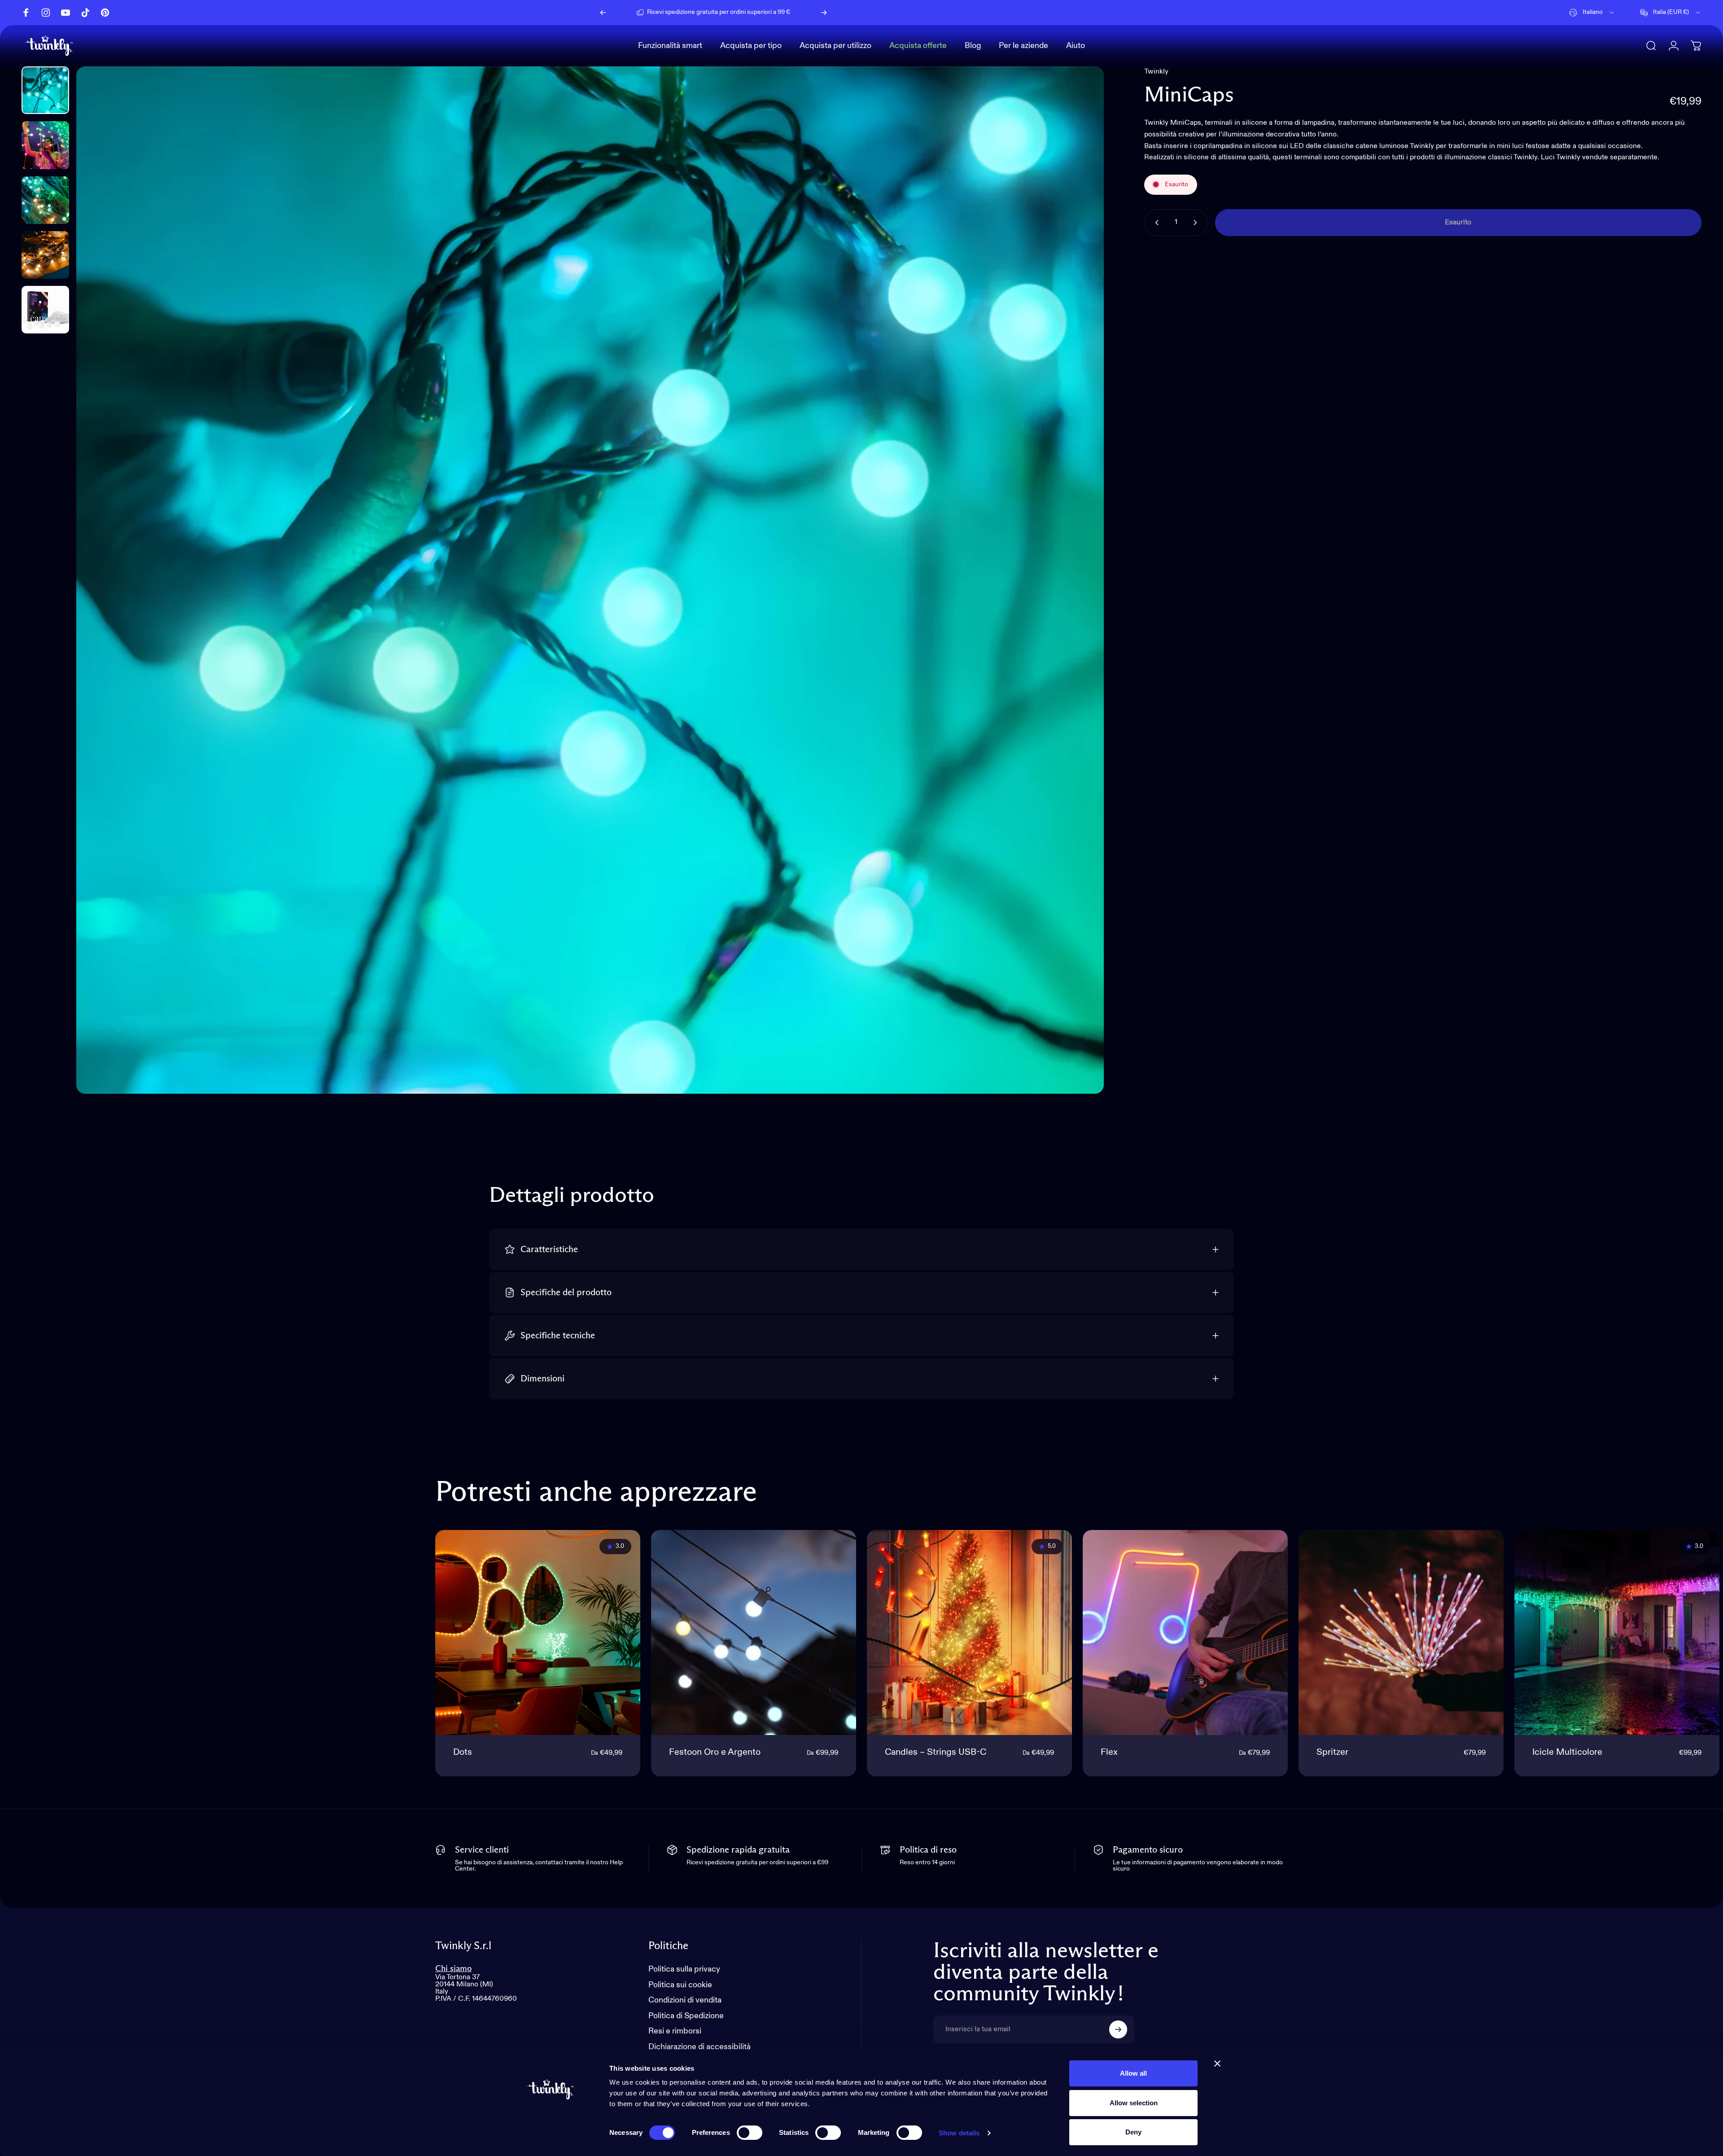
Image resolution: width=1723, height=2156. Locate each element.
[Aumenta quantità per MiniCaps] (1197, 223)
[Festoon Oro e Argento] (754, 1632)
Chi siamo (453, 1969)
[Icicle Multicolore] (1617, 1632)
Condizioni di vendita (685, 2000)
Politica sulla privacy (684, 1969)
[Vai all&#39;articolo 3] (45, 200)
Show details (959, 2133)
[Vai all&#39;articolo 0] (45, 90)
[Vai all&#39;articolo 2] (45, 145)
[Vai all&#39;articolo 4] (45, 255)
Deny (1133, 2132)
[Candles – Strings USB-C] (969, 1632)
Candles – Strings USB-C (936, 1753)
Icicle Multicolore (1567, 1753)
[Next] (824, 13)
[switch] (750, 2133)
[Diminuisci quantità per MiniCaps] (1155, 223)
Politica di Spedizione (686, 2016)
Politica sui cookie (680, 1985)
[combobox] (1592, 13)
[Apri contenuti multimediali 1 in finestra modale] (590, 580)
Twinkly (1156, 72)
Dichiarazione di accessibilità (700, 2047)
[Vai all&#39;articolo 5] (45, 310)
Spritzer (1332, 1753)
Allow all (1133, 2073)
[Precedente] (603, 13)
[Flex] (1185, 1632)
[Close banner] (1217, 2064)
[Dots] (538, 1632)
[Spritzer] (1401, 1632)
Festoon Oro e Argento (715, 1753)
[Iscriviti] (1118, 2029)
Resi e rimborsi (675, 2031)
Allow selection (1134, 2103)
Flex (1109, 1753)
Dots (463, 1753)
